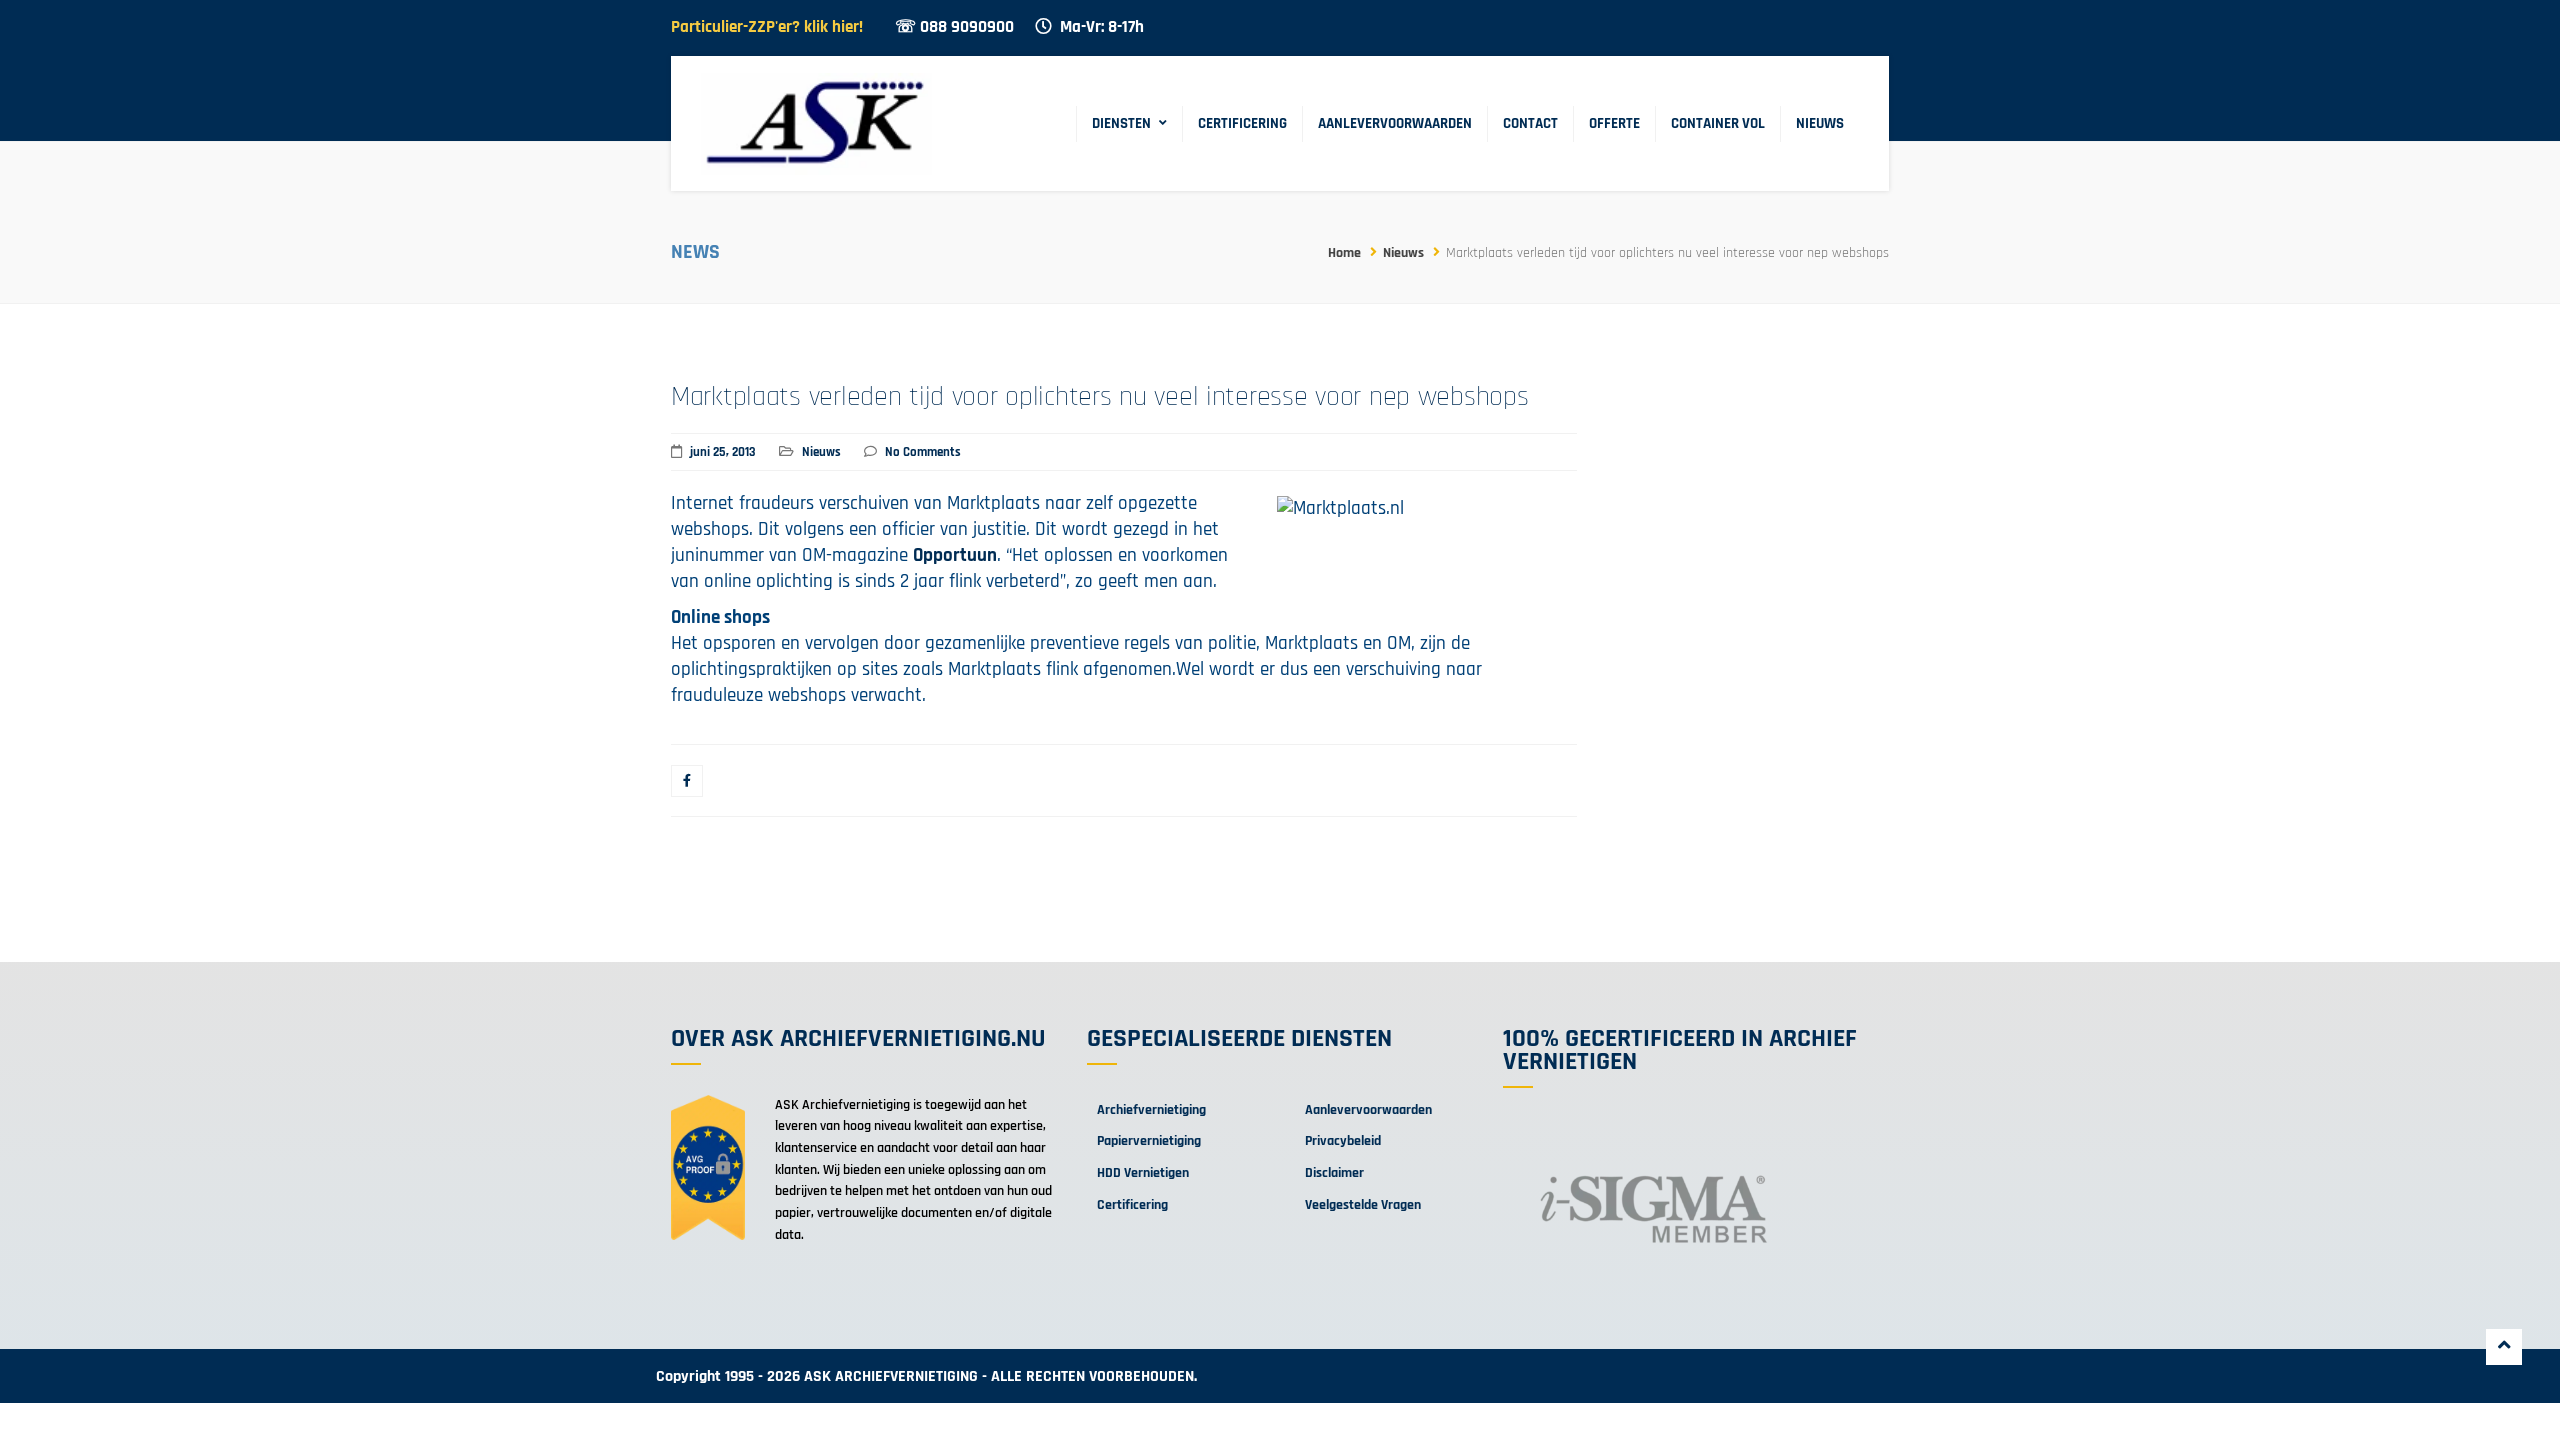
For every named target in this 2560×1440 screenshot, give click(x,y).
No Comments (923, 452)
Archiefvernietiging (1151, 1110)
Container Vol (1718, 123)
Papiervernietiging (1149, 1141)
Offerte (1614, 123)
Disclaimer (1334, 1173)
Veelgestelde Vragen (1363, 1205)
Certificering (1242, 123)
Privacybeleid (1343, 1141)
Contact (1530, 123)
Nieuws (1820, 123)
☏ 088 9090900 (954, 27)
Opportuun (955, 555)
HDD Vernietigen (1143, 1173)
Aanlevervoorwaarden (1395, 123)
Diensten (1121, 123)
